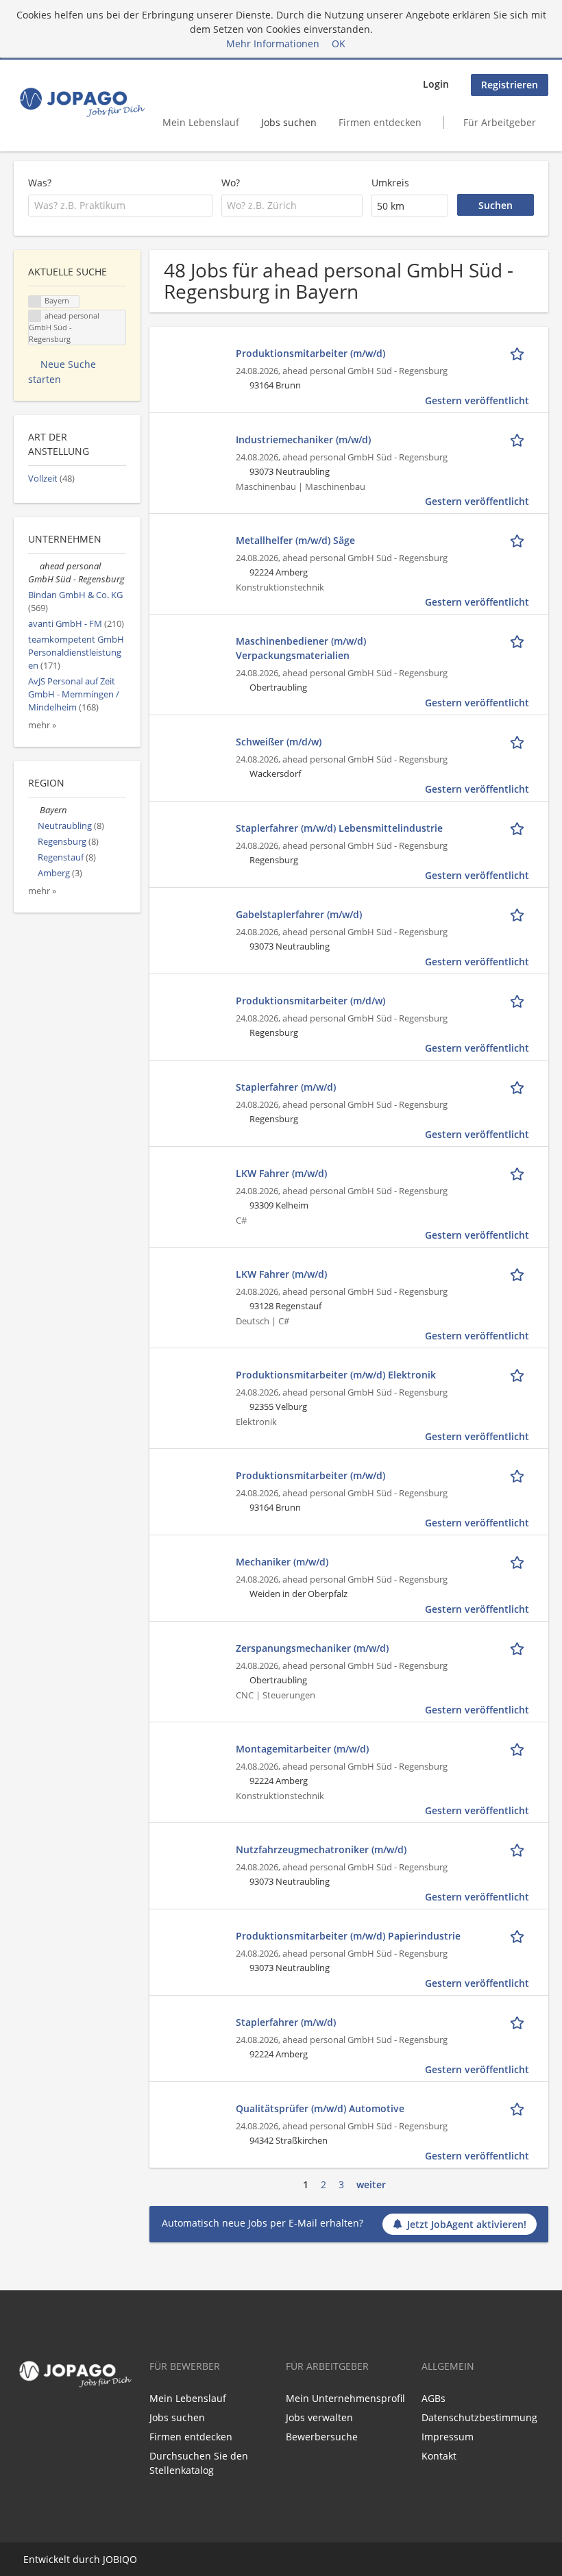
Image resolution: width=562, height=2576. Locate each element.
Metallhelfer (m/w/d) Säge (295, 540)
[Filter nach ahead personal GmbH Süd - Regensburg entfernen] (34, 566)
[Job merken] (520, 353)
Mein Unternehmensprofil (345, 2398)
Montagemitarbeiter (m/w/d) (302, 1749)
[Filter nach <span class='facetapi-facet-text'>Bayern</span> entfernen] (35, 302)
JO (108, 2559)
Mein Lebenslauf (201, 122)
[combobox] (120, 206)
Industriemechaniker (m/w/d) (303, 439)
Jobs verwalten (319, 2417)
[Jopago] (81, 102)
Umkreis (390, 183)
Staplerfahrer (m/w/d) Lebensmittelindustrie (339, 828)
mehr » (42, 725)
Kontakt (439, 2456)
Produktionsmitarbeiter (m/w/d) (310, 353)
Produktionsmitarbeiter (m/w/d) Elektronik (336, 1375)
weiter (371, 2184)
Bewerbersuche (322, 2437)
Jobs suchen (289, 122)
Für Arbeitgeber (500, 122)
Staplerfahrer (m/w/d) (286, 1087)
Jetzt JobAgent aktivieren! (467, 2224)
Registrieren (510, 85)
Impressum (448, 2437)
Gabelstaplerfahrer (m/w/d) (299, 914)
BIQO (125, 2559)
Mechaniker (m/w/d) (282, 1562)
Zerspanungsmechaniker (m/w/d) (312, 1648)
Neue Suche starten (62, 372)
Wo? (231, 183)
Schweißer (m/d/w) (279, 742)
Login (436, 84)
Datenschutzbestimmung (479, 2417)
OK (339, 44)
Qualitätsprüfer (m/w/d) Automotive (320, 2108)
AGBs (433, 2398)
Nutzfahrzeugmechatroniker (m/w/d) (321, 1849)
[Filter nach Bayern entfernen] (34, 810)
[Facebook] (21, 2421)
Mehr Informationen (273, 44)
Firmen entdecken (380, 122)
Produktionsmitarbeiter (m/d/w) (310, 1001)
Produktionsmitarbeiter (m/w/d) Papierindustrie (348, 1936)
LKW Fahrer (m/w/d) (281, 1173)
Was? (40, 183)
